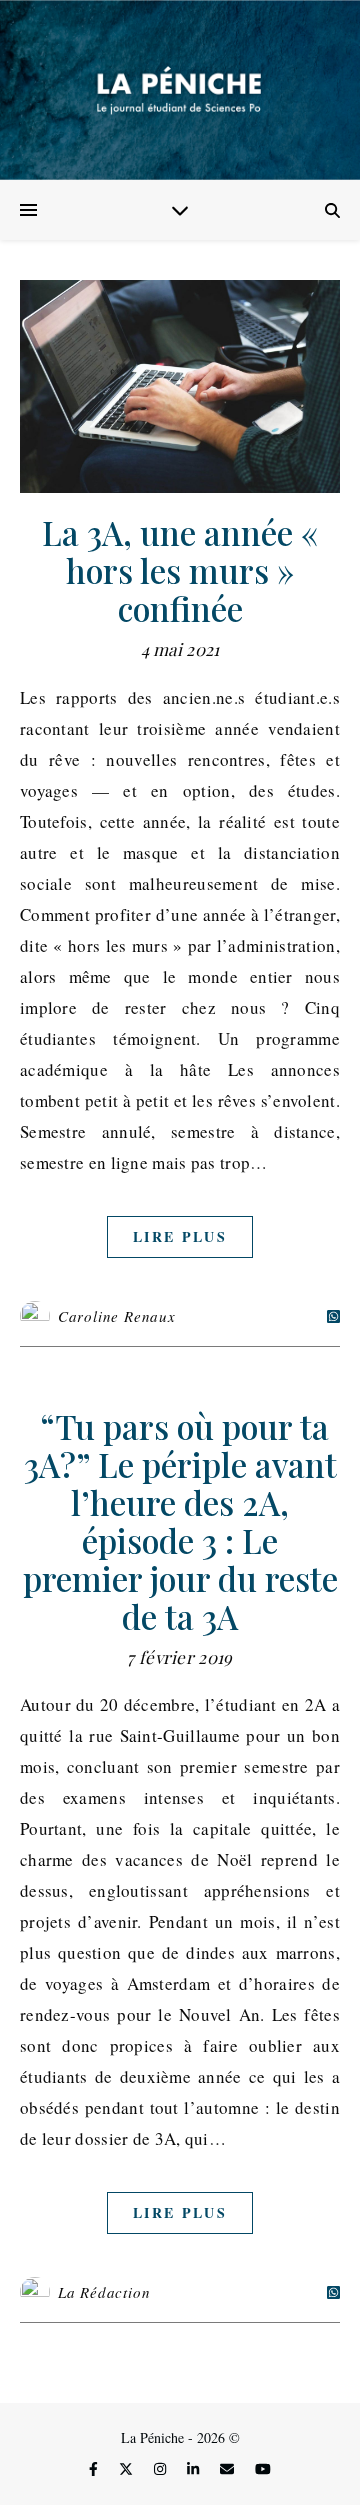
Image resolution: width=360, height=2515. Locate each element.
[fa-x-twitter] (128, 2469)
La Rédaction (104, 2292)
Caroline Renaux (117, 1316)
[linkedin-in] (195, 2469)
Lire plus (180, 1236)
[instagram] (162, 2469)
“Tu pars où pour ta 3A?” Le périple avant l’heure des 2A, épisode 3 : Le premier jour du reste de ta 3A (180, 1521)
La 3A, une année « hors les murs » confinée (180, 570)
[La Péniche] (180, 90)
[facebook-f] (95, 2469)
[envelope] (229, 2469)
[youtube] (263, 2469)
